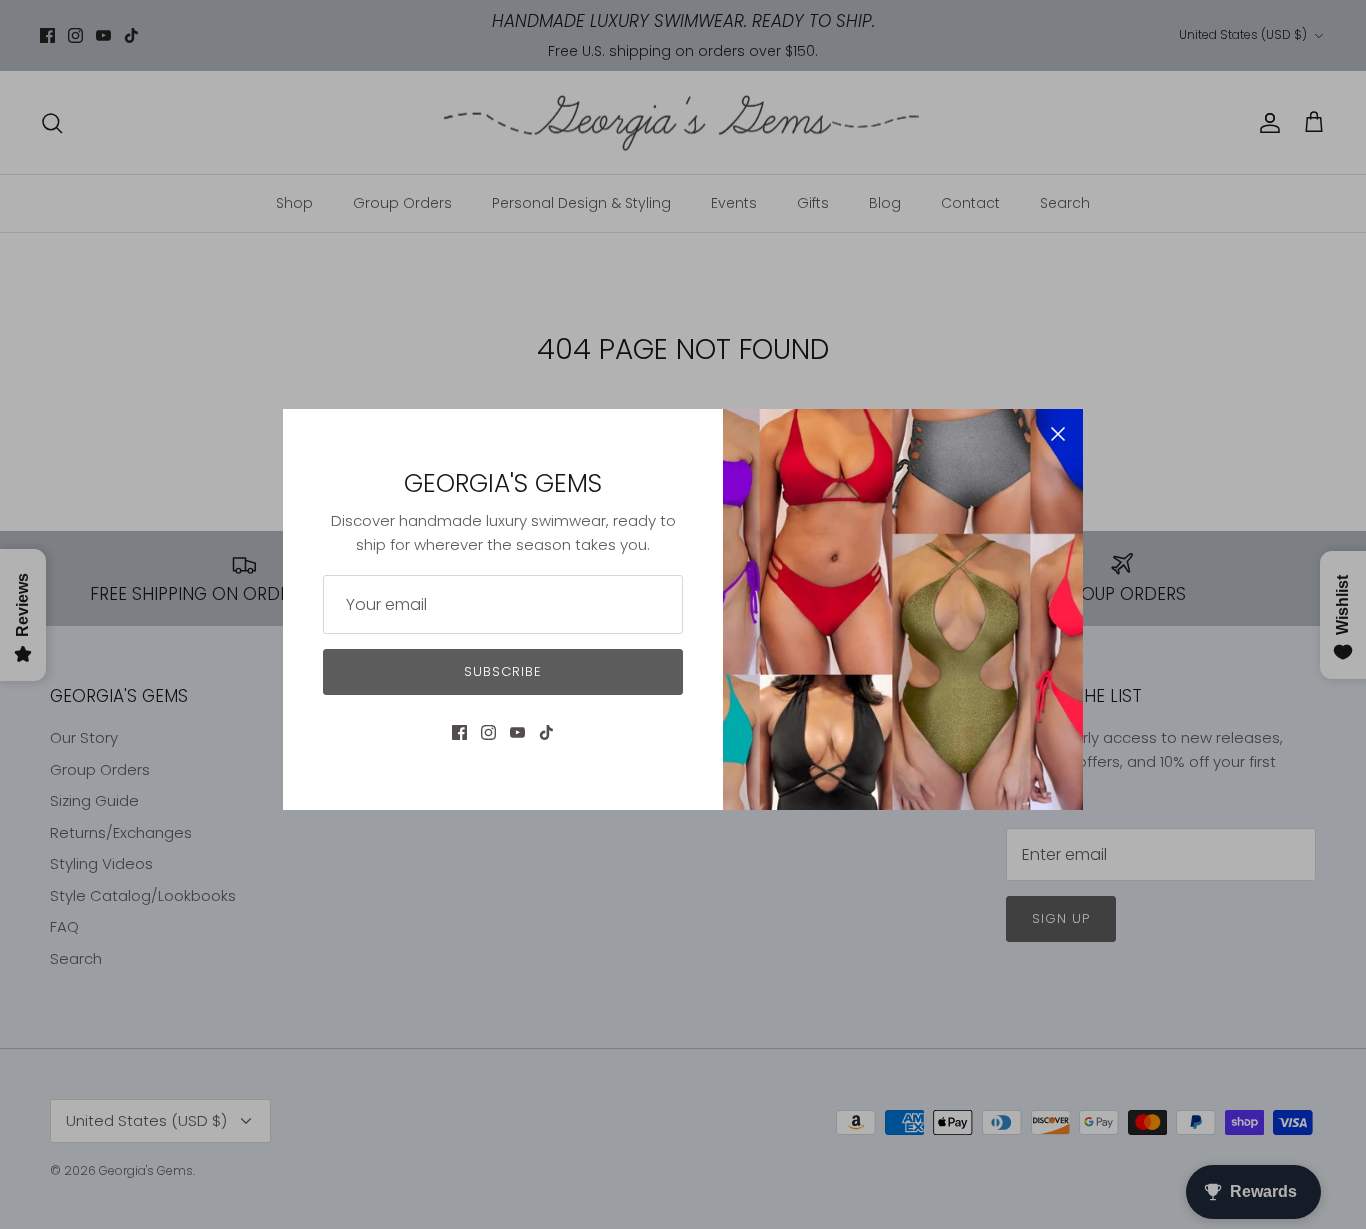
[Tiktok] (546, 732)
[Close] (1058, 434)
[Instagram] (488, 732)
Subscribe (503, 671)
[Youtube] (517, 732)
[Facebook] (459, 732)
